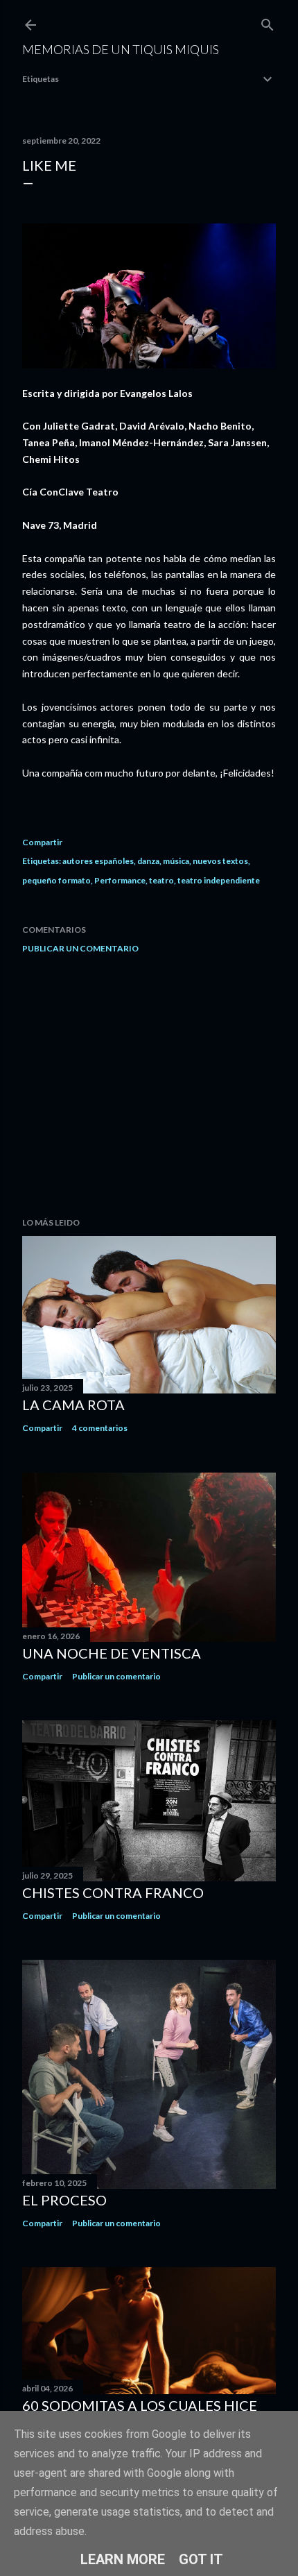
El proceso (64, 2200)
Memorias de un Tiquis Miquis (121, 49)
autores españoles (98, 861)
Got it (201, 2559)
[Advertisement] (149, 1085)
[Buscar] (268, 22)
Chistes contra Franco (113, 1892)
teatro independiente (219, 880)
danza (148, 861)
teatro (161, 880)
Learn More (123, 2559)
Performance (120, 880)
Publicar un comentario (80, 948)
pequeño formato (56, 880)
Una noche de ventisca (112, 1653)
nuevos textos (220, 861)
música (176, 861)
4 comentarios (100, 1428)
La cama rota (73, 1405)
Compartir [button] (42, 842)
